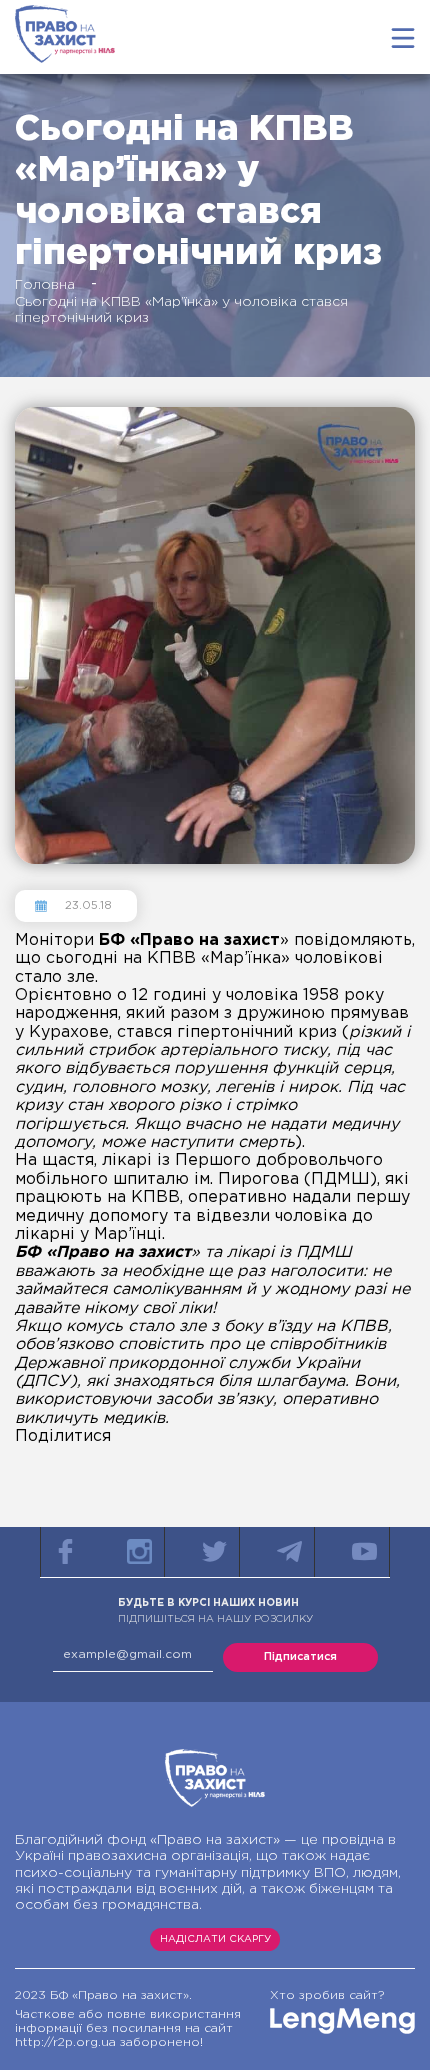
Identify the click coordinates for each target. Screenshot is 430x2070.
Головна (45, 285)
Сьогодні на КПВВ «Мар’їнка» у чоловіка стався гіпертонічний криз (181, 310)
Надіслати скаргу (215, 1939)
